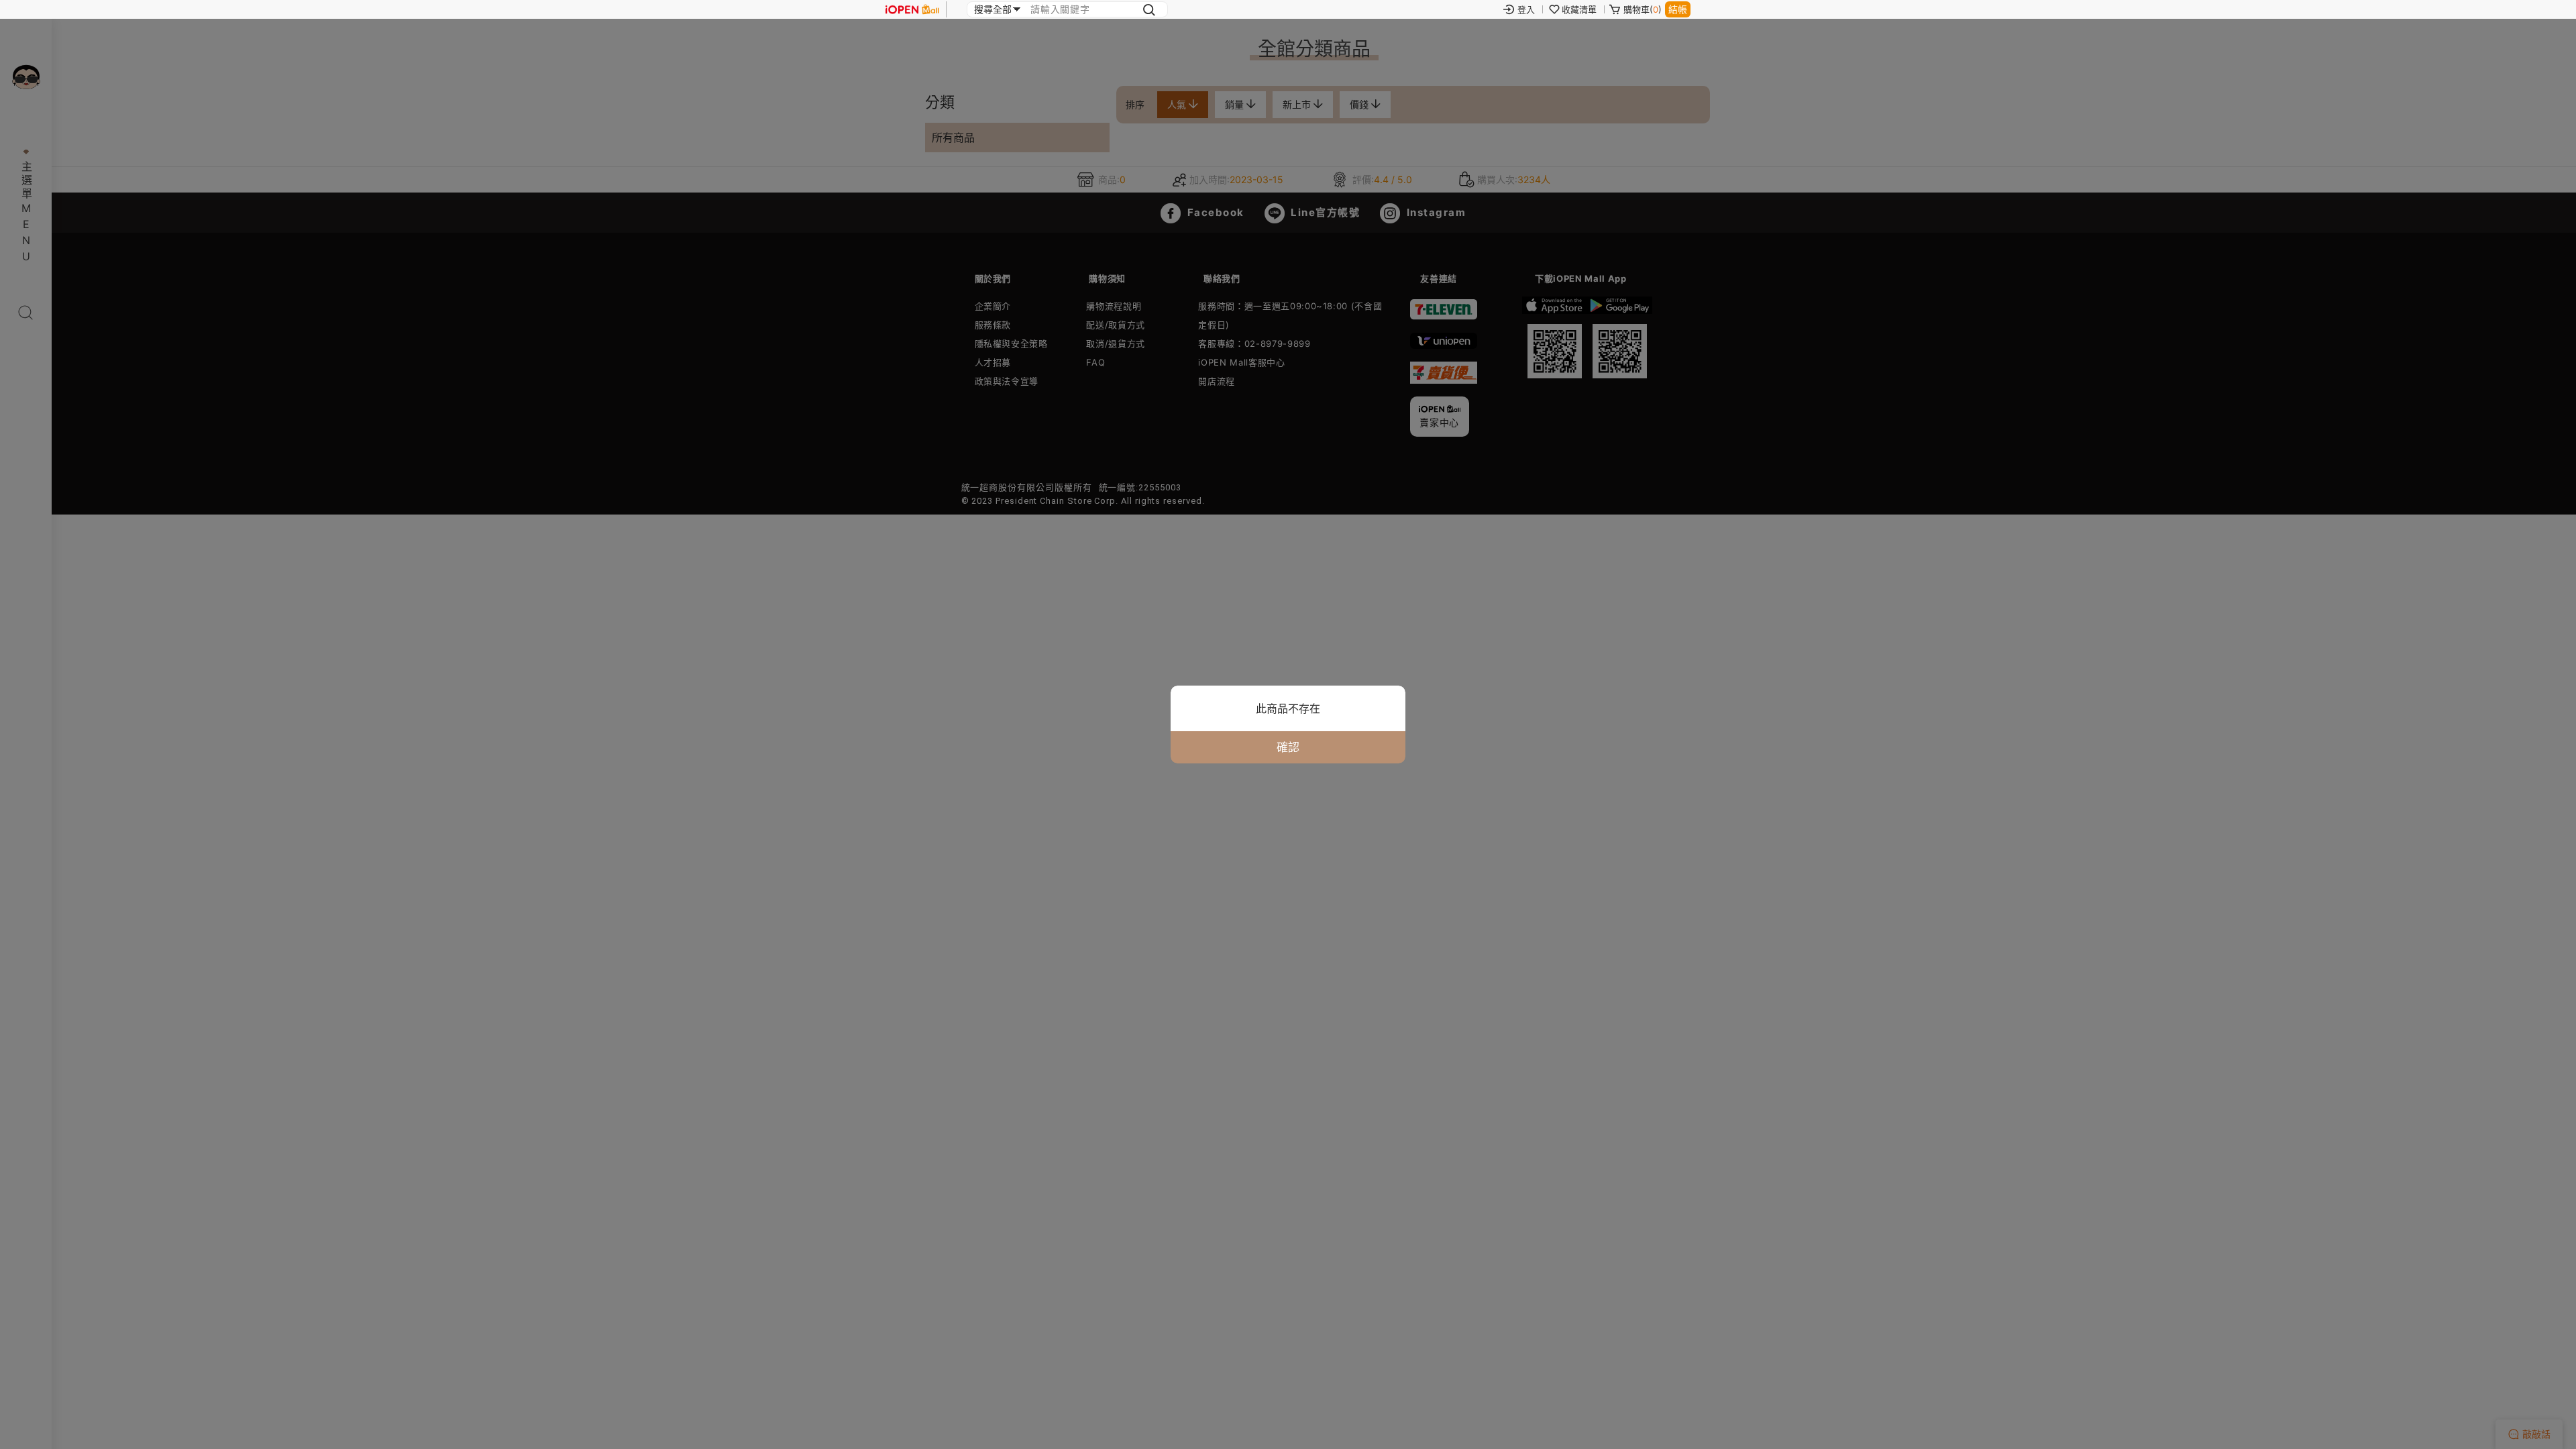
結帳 (1678, 9)
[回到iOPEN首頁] (912, 9)
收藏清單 (1579, 9)
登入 (1526, 9)
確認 (1288, 747)
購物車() (1643, 9)
